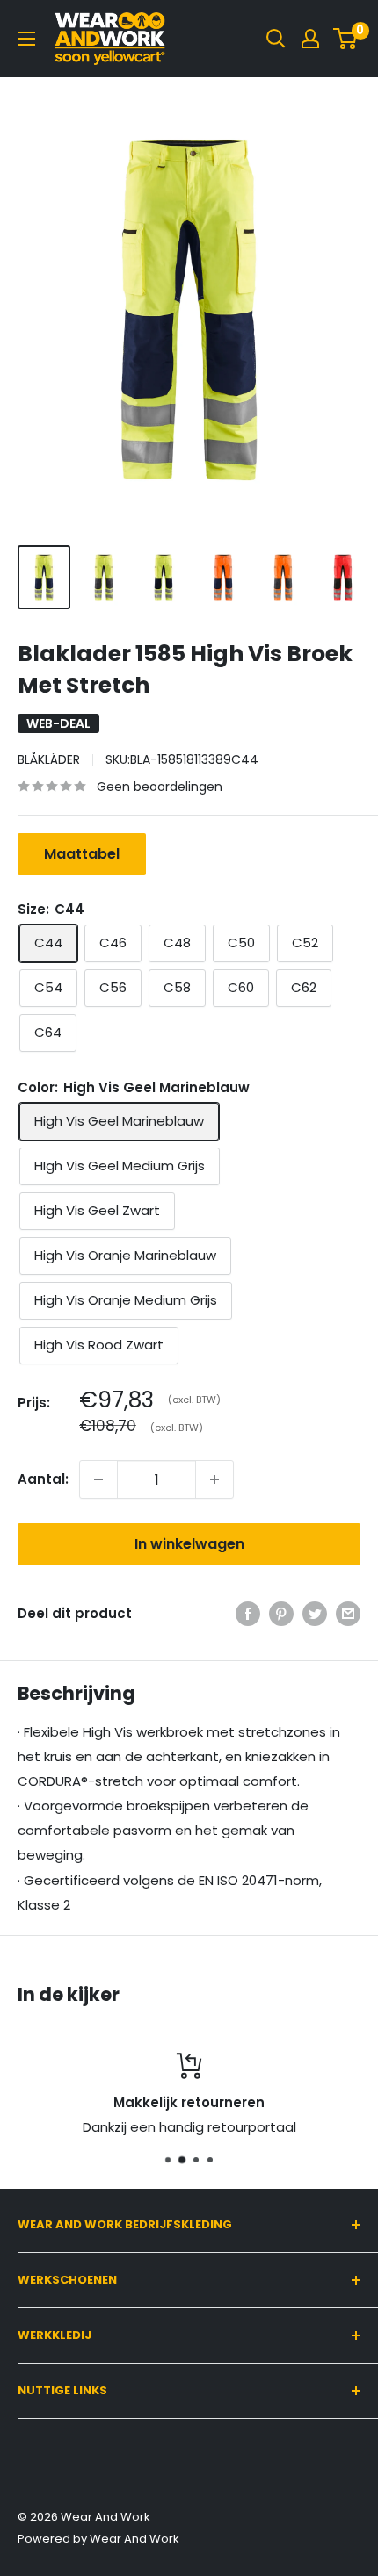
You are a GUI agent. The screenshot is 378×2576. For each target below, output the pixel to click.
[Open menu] (26, 39)
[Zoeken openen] (276, 39)
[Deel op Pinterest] (281, 1613)
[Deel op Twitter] (315, 1613)
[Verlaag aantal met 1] (98, 1479)
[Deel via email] (348, 1613)
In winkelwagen (189, 1544)
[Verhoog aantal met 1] (214, 1479)
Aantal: (43, 1479)
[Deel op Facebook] (248, 1613)
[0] (346, 39)
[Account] (310, 39)
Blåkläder (49, 759)
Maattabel (82, 854)
